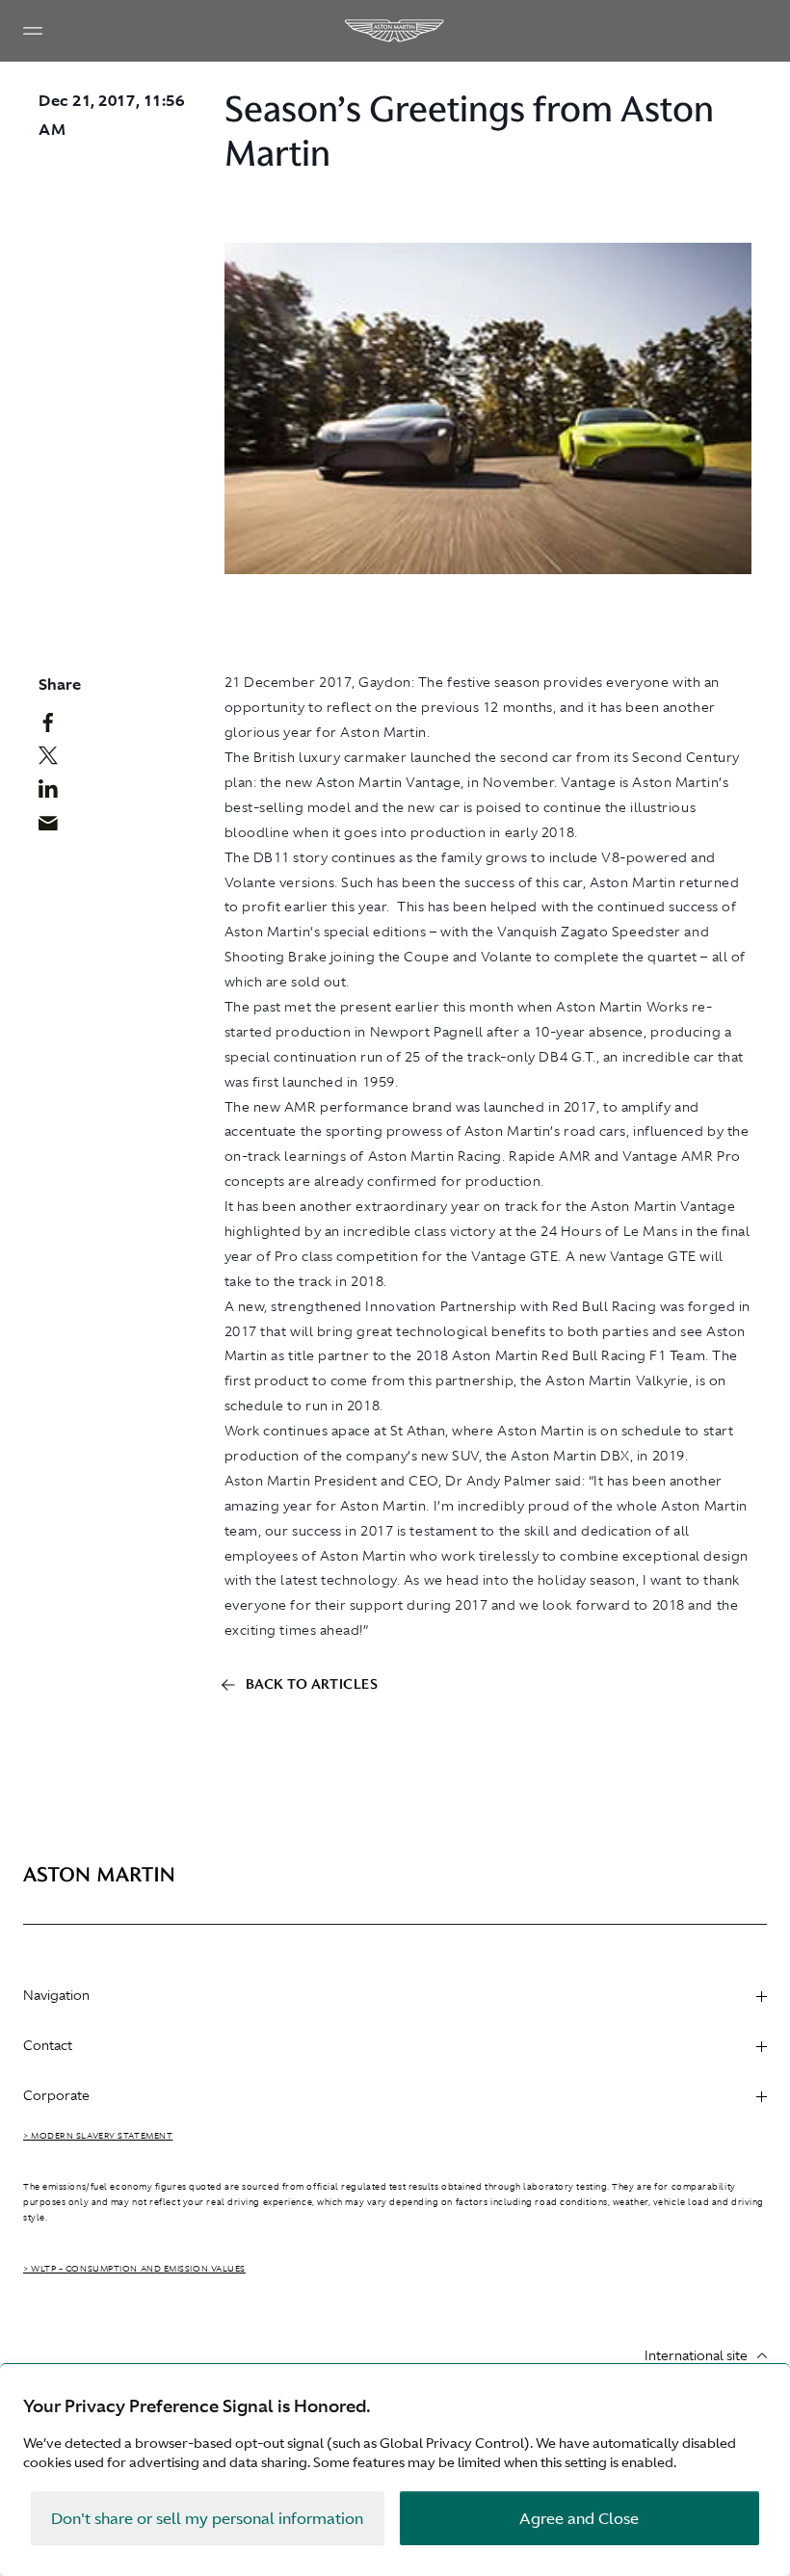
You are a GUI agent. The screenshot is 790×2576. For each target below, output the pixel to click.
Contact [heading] (48, 2045)
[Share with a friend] (55, 828)
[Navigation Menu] (33, 31)
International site (696, 2355)
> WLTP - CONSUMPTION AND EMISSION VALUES (134, 2269)
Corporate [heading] (56, 2095)
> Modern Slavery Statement (98, 2136)
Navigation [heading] (56, 1995)
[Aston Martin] (395, 31)
